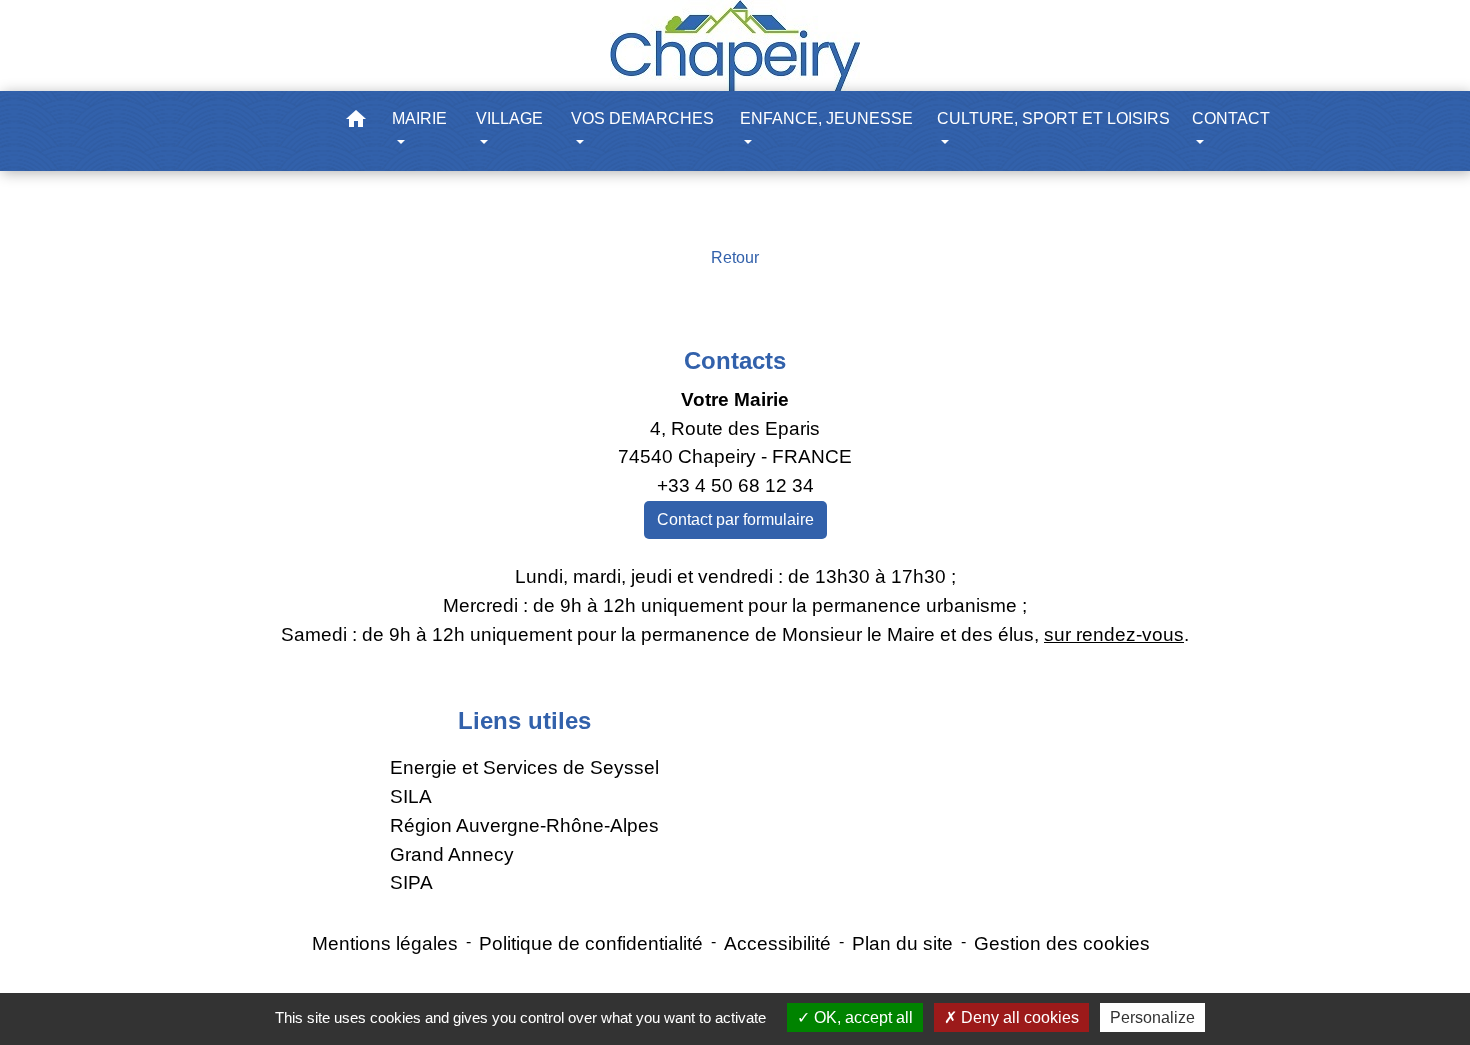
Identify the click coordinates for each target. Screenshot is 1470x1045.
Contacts (735, 360)
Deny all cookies (1018, 1017)
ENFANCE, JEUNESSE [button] (826, 118)
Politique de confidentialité (591, 943)
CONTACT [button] (1231, 118)
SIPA (411, 882)
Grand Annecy (452, 854)
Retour (735, 257)
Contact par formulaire (735, 519)
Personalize (1152, 1017)
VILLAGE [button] (509, 118)
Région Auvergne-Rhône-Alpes (524, 825)
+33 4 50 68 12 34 (735, 485)
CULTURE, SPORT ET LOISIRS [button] (1053, 118)
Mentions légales (385, 943)
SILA (411, 796)
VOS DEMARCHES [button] (642, 118)
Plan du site (902, 943)
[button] (356, 122)
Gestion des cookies (1062, 943)
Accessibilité (777, 943)
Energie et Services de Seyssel (524, 767)
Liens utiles (524, 720)
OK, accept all (861, 1017)
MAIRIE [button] (419, 118)
